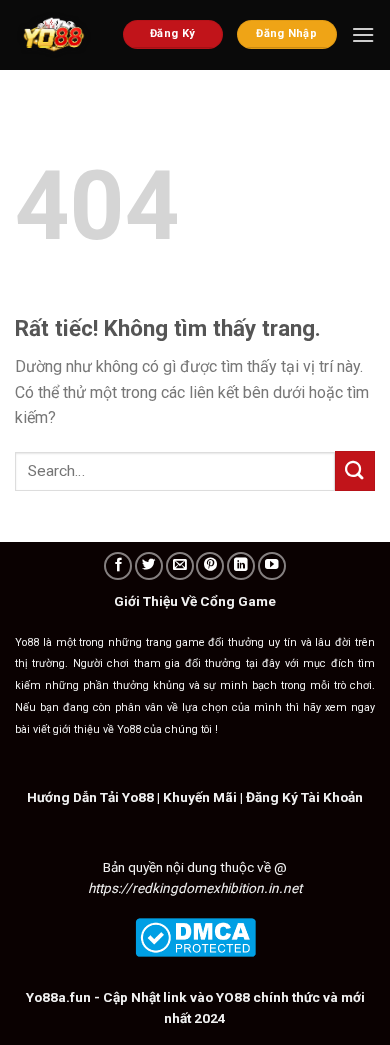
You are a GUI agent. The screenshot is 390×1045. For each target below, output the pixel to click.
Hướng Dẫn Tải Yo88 (90, 797)
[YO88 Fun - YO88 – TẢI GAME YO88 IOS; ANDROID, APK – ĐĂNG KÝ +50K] (54, 35)
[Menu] (363, 34)
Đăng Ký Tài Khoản (304, 797)
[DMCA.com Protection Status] (195, 936)
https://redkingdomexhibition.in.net (195, 888)
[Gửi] (355, 470)
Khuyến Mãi (200, 797)
